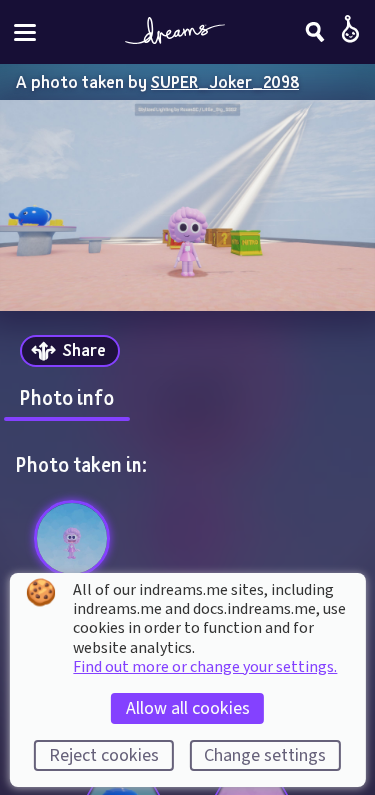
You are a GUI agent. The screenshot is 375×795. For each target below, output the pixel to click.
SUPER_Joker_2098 (225, 81)
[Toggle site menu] (25, 32)
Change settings (265, 755)
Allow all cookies (188, 708)
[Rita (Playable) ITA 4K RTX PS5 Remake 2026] (72, 538)
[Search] (315, 32)
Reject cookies (104, 755)
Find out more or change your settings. (205, 667)
